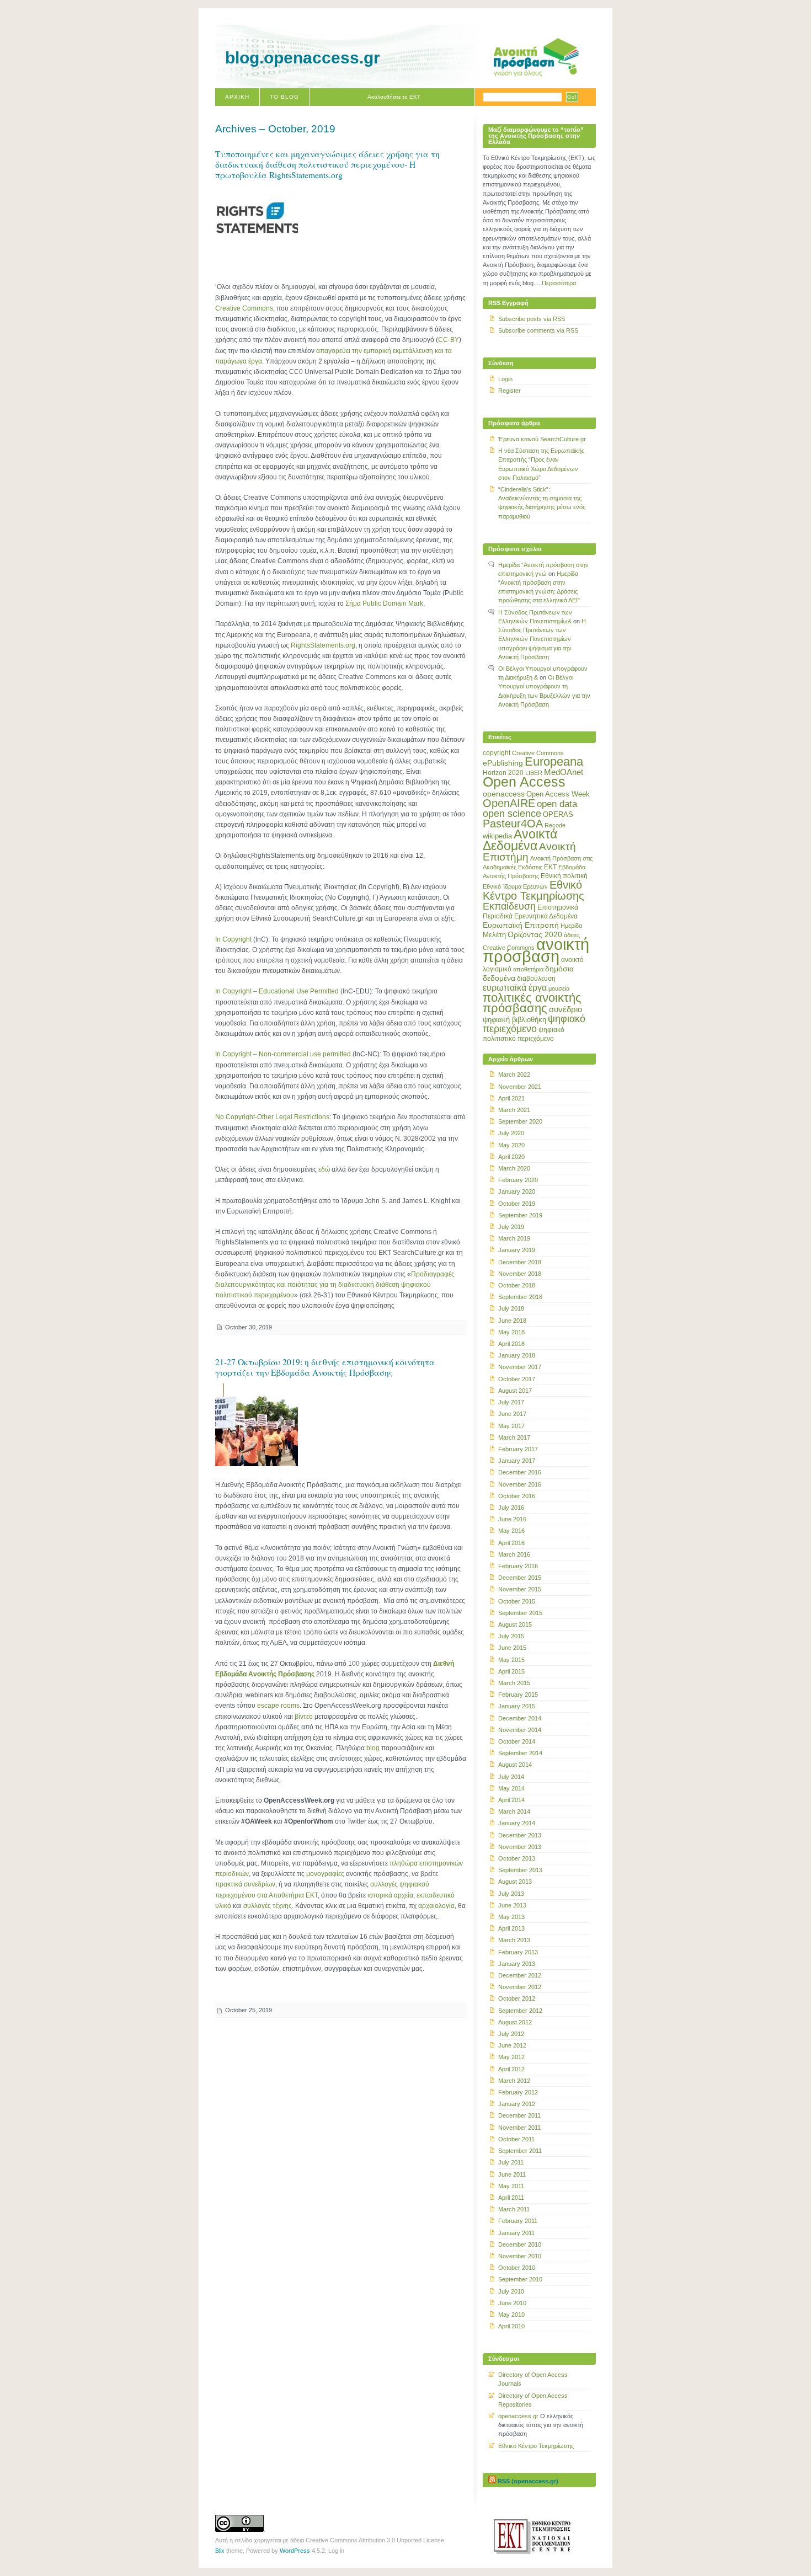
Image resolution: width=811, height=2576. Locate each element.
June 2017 (512, 1414)
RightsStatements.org (323, 645)
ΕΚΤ (550, 867)
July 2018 (511, 1308)
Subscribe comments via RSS (538, 330)
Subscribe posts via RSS (532, 319)
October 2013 (517, 1858)
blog (373, 1748)
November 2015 (520, 1589)
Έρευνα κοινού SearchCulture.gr (542, 439)
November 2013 (520, 1847)
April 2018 (511, 1344)
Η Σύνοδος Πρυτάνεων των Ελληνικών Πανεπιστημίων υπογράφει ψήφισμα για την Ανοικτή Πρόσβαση (542, 639)
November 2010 (520, 2256)
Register (509, 391)
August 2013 (515, 1882)
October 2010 (517, 2268)
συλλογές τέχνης (268, 1906)
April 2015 (511, 1671)
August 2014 (515, 1765)
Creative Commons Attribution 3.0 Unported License (375, 2540)
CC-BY (449, 340)
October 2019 (517, 1204)
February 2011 (518, 2221)
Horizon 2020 (503, 773)
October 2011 (516, 2139)
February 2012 (518, 2092)
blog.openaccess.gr (303, 58)
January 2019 (517, 1250)
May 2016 (511, 1531)
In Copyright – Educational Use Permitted (277, 991)
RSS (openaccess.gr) (528, 2481)
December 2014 (520, 1718)
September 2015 (520, 1613)
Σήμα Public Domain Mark (384, 603)
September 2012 (520, 2011)
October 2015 (517, 1601)
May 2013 (511, 1917)
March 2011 (514, 2209)
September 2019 (520, 1215)
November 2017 (520, 1367)
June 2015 (512, 1648)
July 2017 (511, 1402)
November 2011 (519, 2128)
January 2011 (516, 2233)
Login (505, 379)
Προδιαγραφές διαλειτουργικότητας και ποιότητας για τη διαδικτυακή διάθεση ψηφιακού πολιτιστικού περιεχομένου (335, 1285)
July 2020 (511, 1133)
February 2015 (518, 1695)
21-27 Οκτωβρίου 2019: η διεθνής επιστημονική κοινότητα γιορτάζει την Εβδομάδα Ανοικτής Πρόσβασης (325, 1367)
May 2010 (511, 2315)
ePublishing (503, 763)
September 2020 (520, 1121)
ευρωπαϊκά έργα (515, 987)
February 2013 (518, 1952)
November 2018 (520, 1274)
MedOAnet (564, 772)
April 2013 (511, 1928)
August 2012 (515, 2022)
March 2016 (514, 1554)
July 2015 (511, 1636)
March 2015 (514, 1683)
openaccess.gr (518, 2416)
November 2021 (520, 1087)
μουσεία (559, 988)
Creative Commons (244, 308)
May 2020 (511, 1145)
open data (557, 804)
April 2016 (511, 1543)
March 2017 (514, 1437)
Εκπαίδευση (509, 906)
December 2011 (519, 2115)
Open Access (524, 782)
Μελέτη (494, 935)
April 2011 (511, 2198)
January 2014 (517, 1823)
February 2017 (518, 1449)
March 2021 (514, 1110)
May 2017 (511, 1426)
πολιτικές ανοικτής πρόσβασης (532, 1003)
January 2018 (517, 1355)
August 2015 (515, 1624)
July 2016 (511, 1508)
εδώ (324, 1169)
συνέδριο (565, 1009)
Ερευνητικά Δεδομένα (546, 916)
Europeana (554, 761)
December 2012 (520, 1975)
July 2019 (511, 1227)
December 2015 (520, 1578)
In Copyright (233, 939)
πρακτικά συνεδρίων (245, 1884)
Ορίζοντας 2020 (535, 934)
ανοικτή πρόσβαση (536, 950)
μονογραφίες (325, 1874)
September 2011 (520, 2151)
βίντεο (304, 1717)
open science (512, 814)
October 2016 (517, 1496)
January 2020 (517, 1191)
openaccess (504, 794)
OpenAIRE (509, 803)
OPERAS (558, 814)
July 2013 (511, 1894)
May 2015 (511, 1660)
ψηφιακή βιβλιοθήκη (514, 1020)
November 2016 (520, 1484)
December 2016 (520, 1472)
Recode (555, 825)
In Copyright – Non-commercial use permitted (283, 1054)
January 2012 (517, 2104)
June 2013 (512, 1905)
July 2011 (511, 2162)
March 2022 (514, 1075)
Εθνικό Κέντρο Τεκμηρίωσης (533, 890)
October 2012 (517, 1998)
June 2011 (512, 2174)
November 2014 (520, 1730)
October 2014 (517, 1741)
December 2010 (520, 2244)
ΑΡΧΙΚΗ (237, 97)
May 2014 (511, 1788)
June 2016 (512, 1519)
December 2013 (520, 1835)
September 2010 (520, 2279)
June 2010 (512, 2303)
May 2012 (511, 2057)
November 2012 (520, 1987)
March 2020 (514, 1168)
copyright (497, 753)
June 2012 (512, 2045)
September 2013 (520, 1870)
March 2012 (514, 2081)
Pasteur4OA (513, 824)
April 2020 (511, 1157)
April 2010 (511, 2326)
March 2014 (514, 1811)
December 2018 (520, 1262)
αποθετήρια (528, 969)
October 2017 (517, 1379)
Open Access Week (558, 794)
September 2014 (520, 1753)
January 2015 (517, 1706)
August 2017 (515, 1391)
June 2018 (512, 1321)
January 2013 (517, 1964)
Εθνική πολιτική (564, 876)
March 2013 (514, 1940)
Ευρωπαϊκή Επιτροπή (521, 925)
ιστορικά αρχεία (390, 1895)
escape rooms (278, 1706)
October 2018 (517, 1285)
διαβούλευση (536, 979)
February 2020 (518, 1180)
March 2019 (514, 1238)
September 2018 (520, 1297)
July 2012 (511, 2034)
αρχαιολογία (436, 1906)
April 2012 (511, 2069)
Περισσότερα (559, 283)
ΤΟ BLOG (284, 97)
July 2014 (511, 1777)
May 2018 (511, 1332)
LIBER (534, 773)
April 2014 (511, 1800)
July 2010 (511, 2291)
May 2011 (511, 2186)
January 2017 (517, 1461)
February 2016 (518, 1566)
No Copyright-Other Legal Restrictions (272, 1117)
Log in (336, 2551)
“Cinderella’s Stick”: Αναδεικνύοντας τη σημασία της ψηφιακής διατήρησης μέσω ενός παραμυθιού (542, 503)
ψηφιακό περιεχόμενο (534, 1024)
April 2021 (511, 1098)
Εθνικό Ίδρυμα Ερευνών (515, 886)
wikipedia (497, 836)
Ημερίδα (571, 926)
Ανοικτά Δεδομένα (520, 840)
